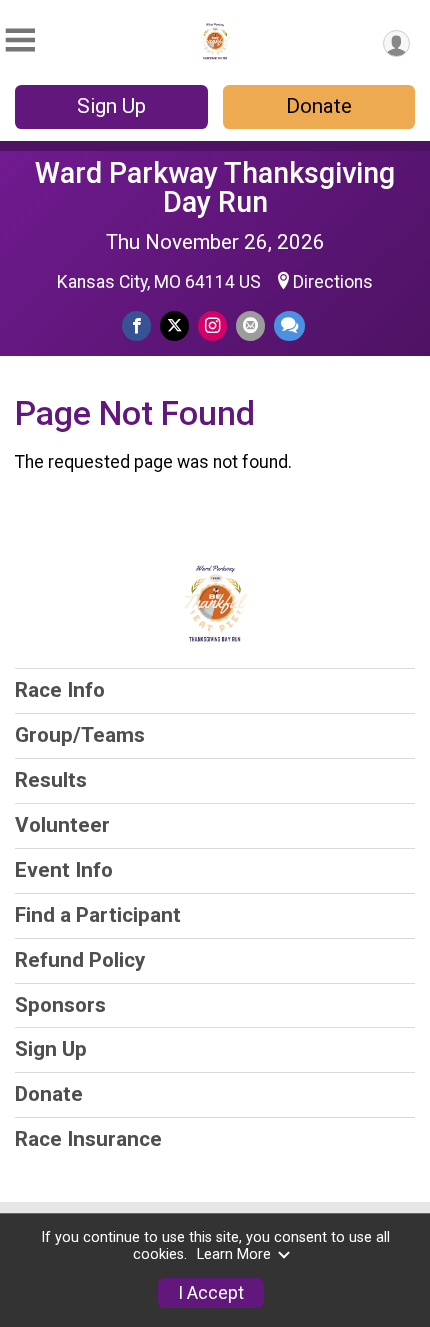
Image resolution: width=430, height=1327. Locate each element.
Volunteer (62, 825)
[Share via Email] (250, 325)
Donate (319, 106)
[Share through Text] (289, 325)
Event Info (64, 870)
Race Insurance (88, 1139)
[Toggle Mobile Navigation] (20, 40)
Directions (333, 282)
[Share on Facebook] (136, 325)
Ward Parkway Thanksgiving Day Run (215, 187)
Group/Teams (80, 735)
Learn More (234, 1254)
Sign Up (111, 106)
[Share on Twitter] (174, 325)
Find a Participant (98, 915)
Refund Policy (80, 960)
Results (51, 780)
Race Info (60, 690)
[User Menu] (396, 43)
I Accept (211, 1293)
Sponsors (60, 1005)
